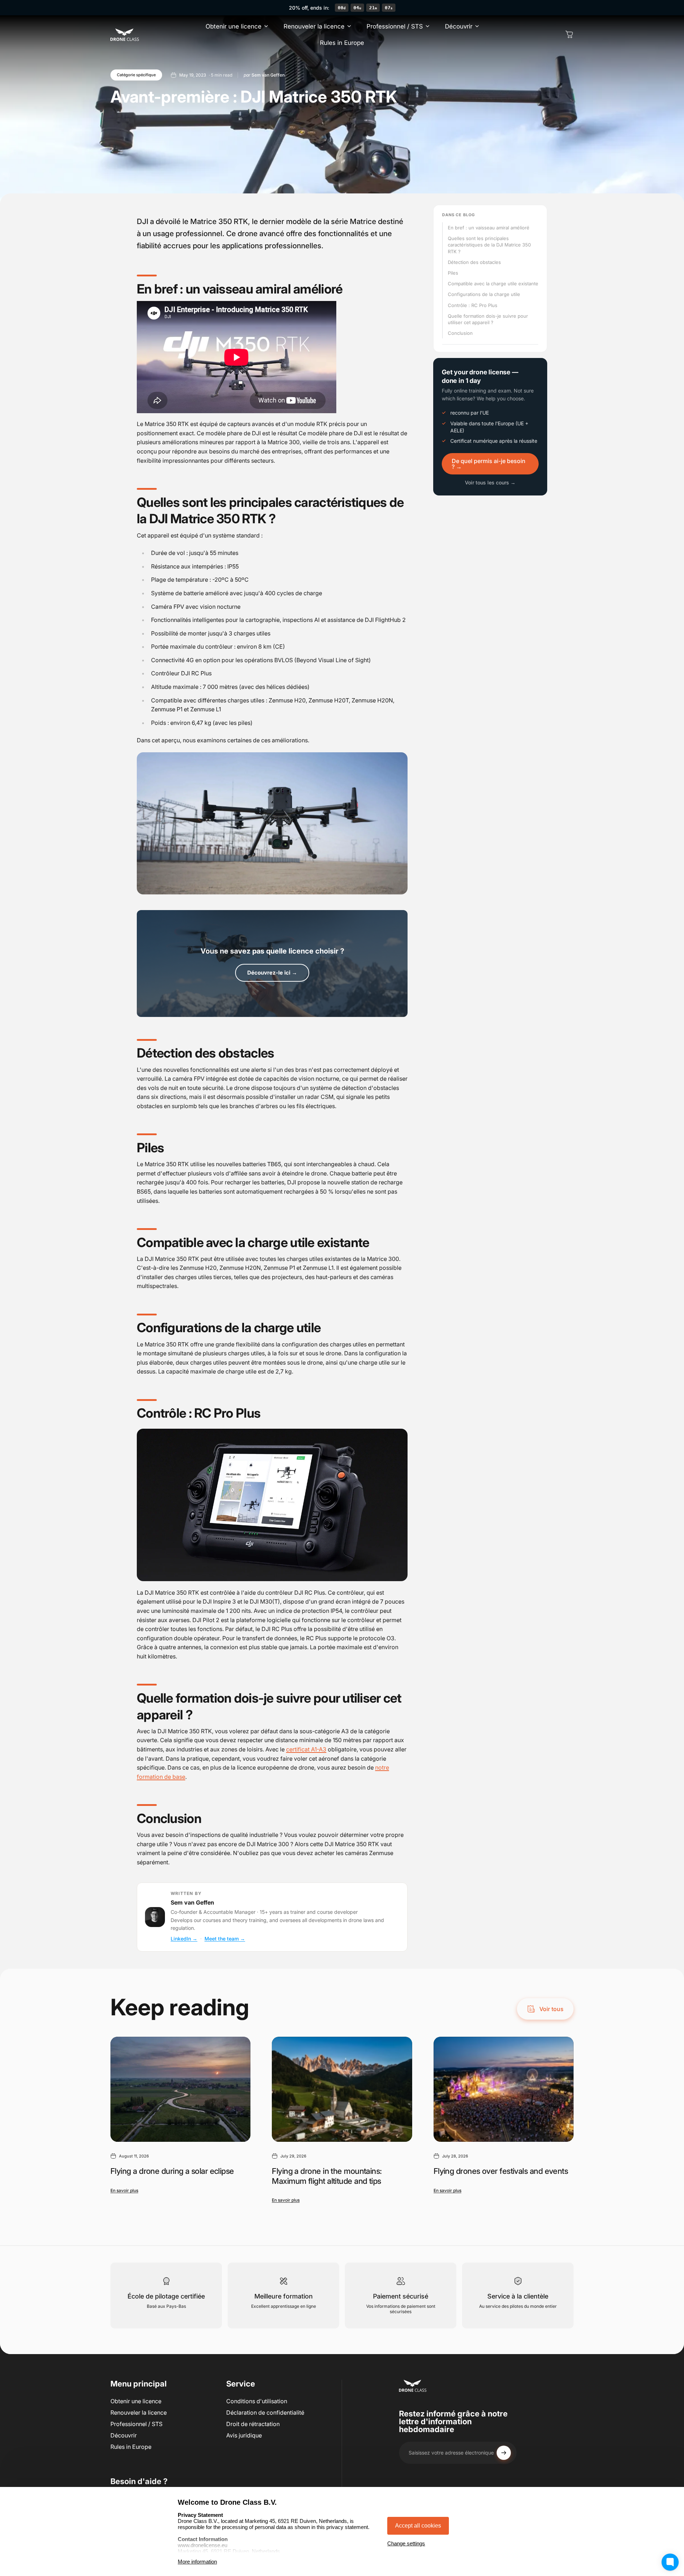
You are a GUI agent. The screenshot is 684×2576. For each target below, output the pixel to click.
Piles (453, 273)
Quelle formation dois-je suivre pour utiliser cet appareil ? (488, 319)
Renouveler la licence (139, 2413)
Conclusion (460, 333)
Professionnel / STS (136, 2424)
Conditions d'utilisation (257, 2401)
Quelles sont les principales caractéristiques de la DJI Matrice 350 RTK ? (489, 245)
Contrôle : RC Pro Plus (473, 305)
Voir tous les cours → (490, 482)
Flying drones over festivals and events (501, 2171)
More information (197, 2562)
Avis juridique (244, 2435)
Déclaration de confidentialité (265, 2413)
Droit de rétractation (253, 2424)
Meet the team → (225, 1939)
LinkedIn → (184, 1939)
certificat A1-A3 (306, 1749)
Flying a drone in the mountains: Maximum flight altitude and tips (327, 2176)
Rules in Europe (131, 2447)
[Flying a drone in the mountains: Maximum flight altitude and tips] (342, 2089)
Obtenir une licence (136, 2401)
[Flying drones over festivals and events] (504, 2089)
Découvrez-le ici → (272, 973)
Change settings (406, 2543)
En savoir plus (124, 2190)
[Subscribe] (504, 2453)
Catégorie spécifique (136, 75)
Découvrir (124, 2435)
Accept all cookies (418, 2526)
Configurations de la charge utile (484, 294)
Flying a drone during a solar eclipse (172, 2171)
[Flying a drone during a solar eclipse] (180, 2089)
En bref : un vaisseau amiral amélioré (489, 228)
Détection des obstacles (474, 262)
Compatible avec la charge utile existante (493, 284)
